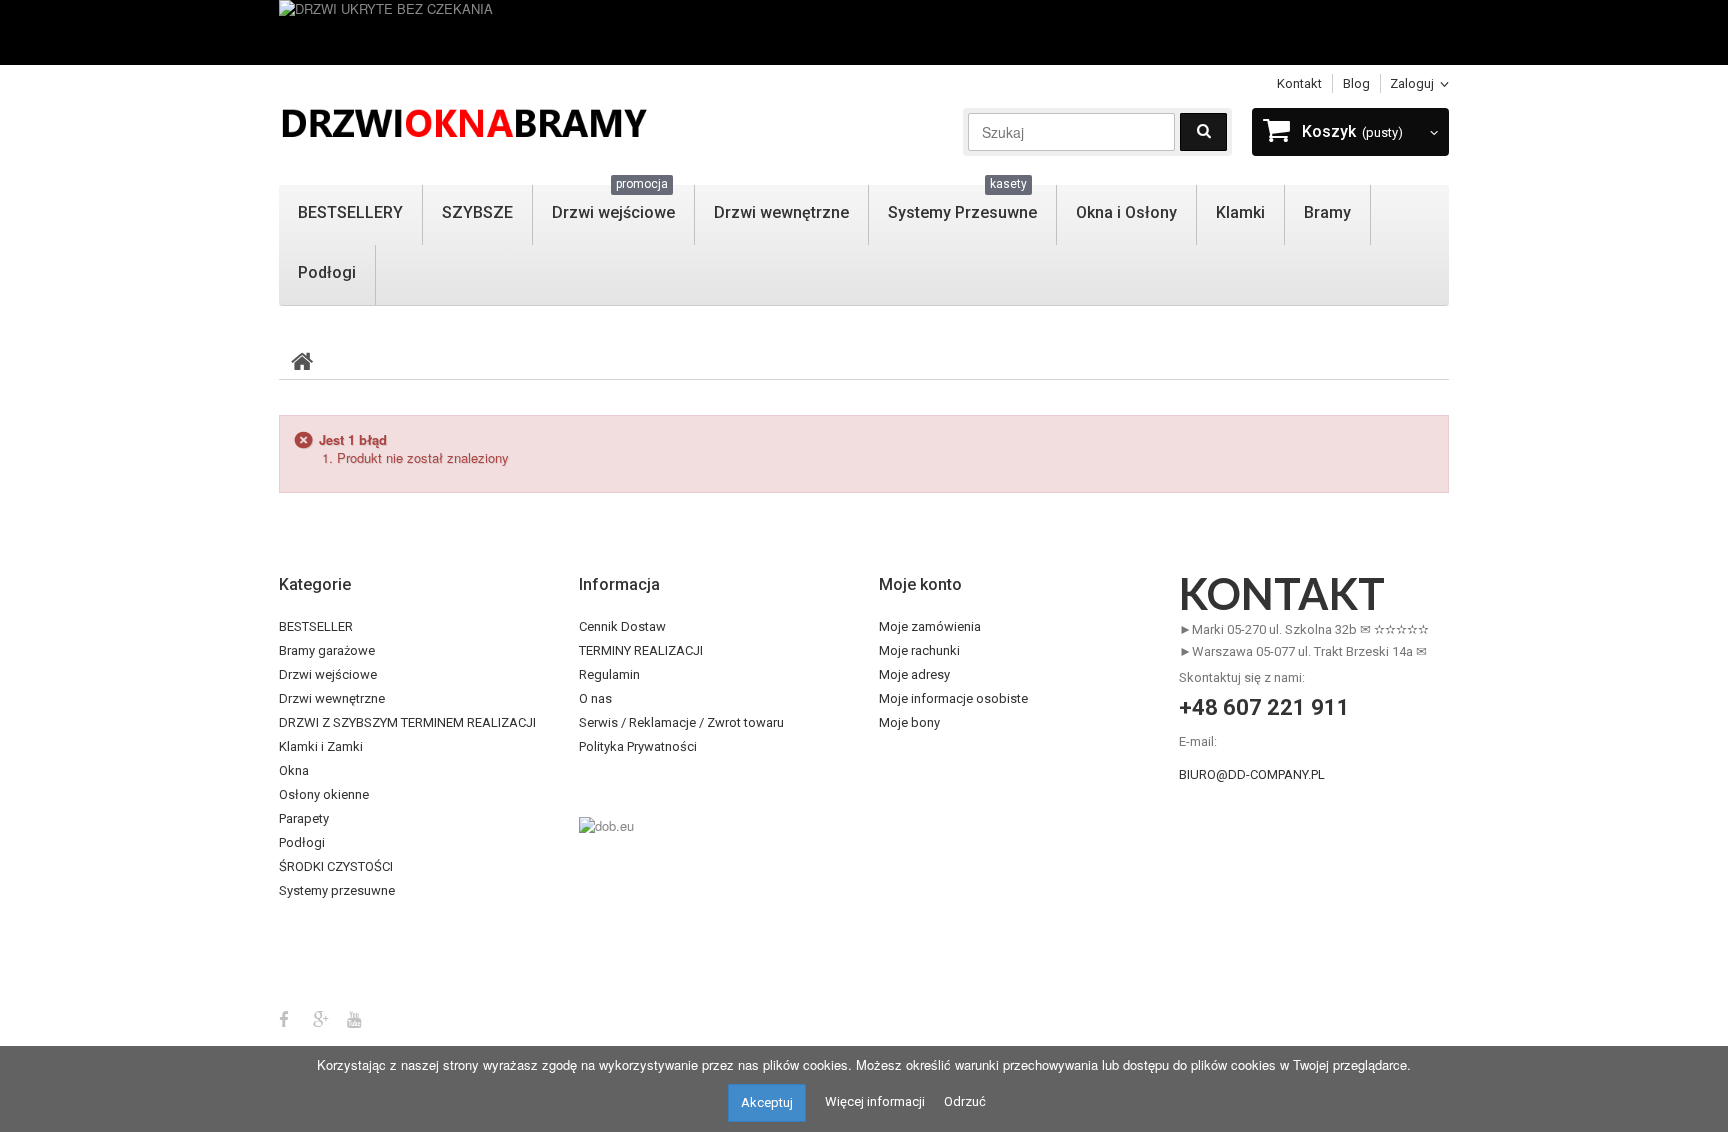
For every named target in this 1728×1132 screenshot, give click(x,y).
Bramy (1327, 212)
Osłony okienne (324, 794)
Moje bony (909, 722)
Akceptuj (767, 1102)
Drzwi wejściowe (613, 203)
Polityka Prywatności (638, 746)
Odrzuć (965, 1101)
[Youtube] (354, 1017)
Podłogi (327, 272)
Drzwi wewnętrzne (781, 212)
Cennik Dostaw (622, 626)
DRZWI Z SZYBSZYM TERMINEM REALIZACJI (407, 722)
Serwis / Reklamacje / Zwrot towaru (681, 722)
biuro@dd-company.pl (1252, 774)
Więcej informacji (875, 1101)
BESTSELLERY (350, 212)
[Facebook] (284, 1017)
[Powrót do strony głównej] (302, 360)
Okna (294, 770)
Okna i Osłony (1126, 212)
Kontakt (1299, 83)
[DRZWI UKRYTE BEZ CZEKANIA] (864, 32)
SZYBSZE (477, 212)
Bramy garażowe (327, 650)
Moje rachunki (919, 650)
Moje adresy (914, 674)
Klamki (1240, 212)
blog (1356, 83)
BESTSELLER (316, 626)
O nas (595, 698)
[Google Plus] (321, 1017)
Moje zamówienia (930, 626)
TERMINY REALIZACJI (641, 650)
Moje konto (920, 584)
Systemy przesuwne (337, 890)
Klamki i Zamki (321, 746)
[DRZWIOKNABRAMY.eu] (464, 121)
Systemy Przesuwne (962, 203)
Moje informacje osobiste (953, 698)
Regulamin (609, 674)
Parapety (304, 818)
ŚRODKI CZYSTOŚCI (336, 866)
